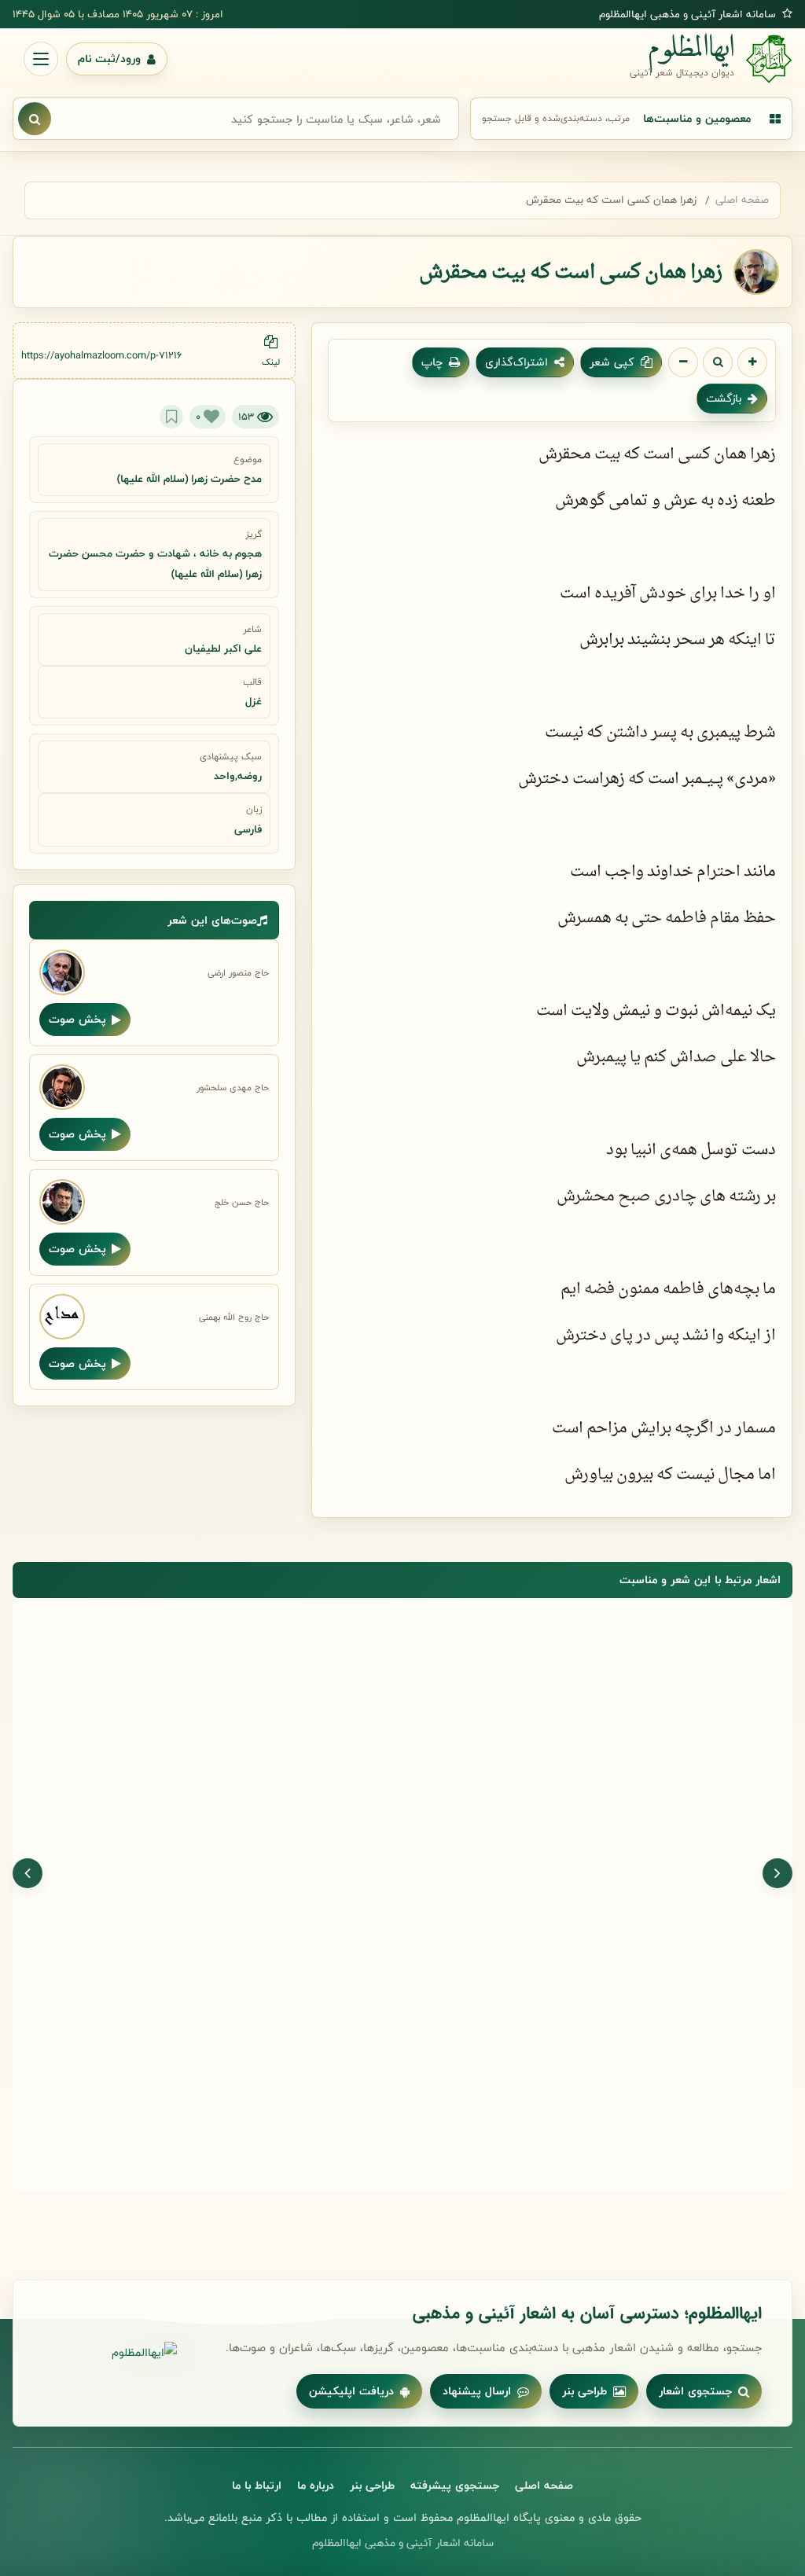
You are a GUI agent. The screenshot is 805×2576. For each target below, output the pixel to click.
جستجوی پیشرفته (455, 2485)
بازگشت (724, 398)
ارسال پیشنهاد (477, 2391)
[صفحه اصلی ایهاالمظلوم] (110, 2353)
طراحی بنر (584, 2391)
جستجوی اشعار (695, 2391)
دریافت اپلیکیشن (351, 2391)
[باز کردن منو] (41, 59)
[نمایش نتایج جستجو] (35, 119)
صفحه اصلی (742, 200)
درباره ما (316, 2485)
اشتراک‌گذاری (516, 362)
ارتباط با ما (257, 2485)
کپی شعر (612, 362)
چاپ (432, 362)
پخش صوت (77, 1019)
